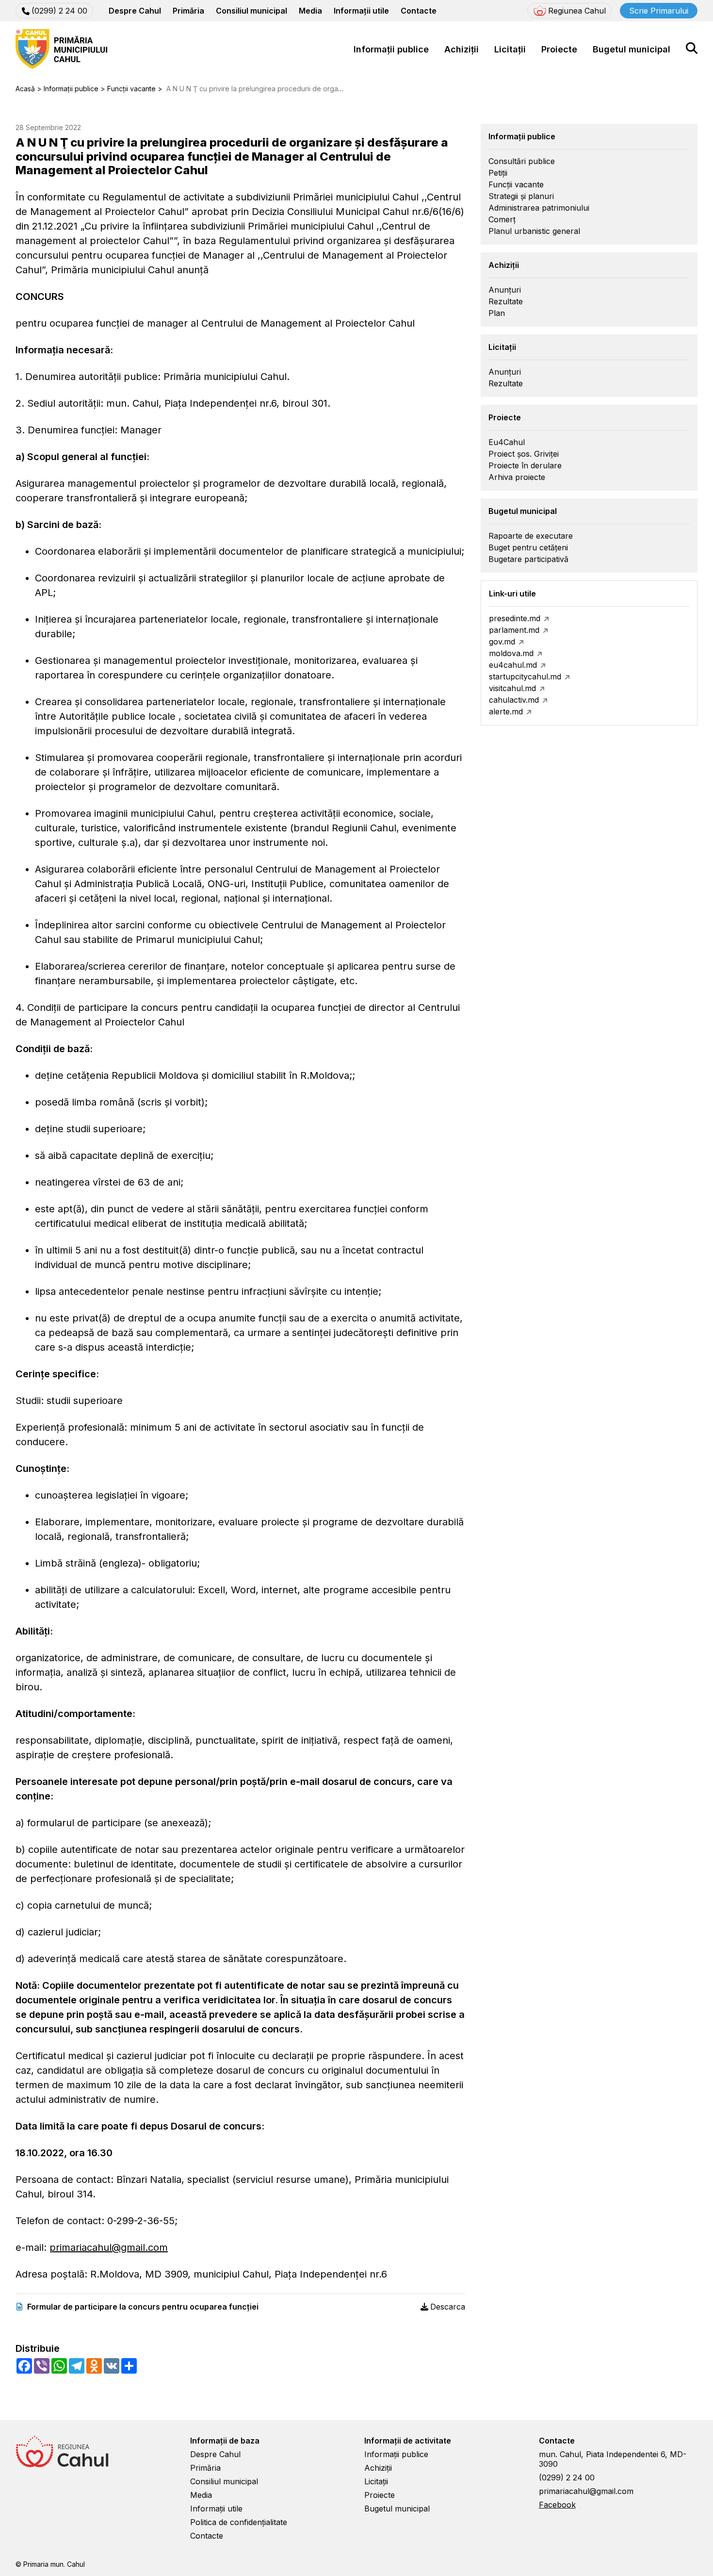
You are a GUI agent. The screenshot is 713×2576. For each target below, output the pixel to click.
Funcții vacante (516, 184)
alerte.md (506, 711)
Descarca (448, 2307)
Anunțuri (505, 290)
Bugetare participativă (528, 559)
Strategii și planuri (521, 196)
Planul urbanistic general (534, 231)
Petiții (498, 173)
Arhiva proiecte (517, 477)
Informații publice (391, 49)
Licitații (510, 49)
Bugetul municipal (632, 49)
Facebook (557, 2505)
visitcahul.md (512, 688)
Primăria (188, 11)
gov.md (502, 642)
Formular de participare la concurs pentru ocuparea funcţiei (143, 2307)
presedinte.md (515, 618)
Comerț (502, 219)
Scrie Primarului (659, 11)
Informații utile (361, 11)
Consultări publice (522, 161)
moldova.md (511, 653)
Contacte (419, 11)
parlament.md (514, 630)
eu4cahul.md (513, 665)
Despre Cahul (135, 11)
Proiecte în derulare (525, 465)
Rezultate (506, 301)
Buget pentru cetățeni (528, 547)
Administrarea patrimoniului (539, 208)
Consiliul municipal (251, 11)
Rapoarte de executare (531, 536)
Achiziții (462, 49)
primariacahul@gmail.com (109, 2247)
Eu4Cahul (507, 442)
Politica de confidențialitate (239, 2522)
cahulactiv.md (514, 700)
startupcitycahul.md (525, 677)
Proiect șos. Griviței (524, 454)
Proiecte (559, 49)
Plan (497, 313)
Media (310, 11)
